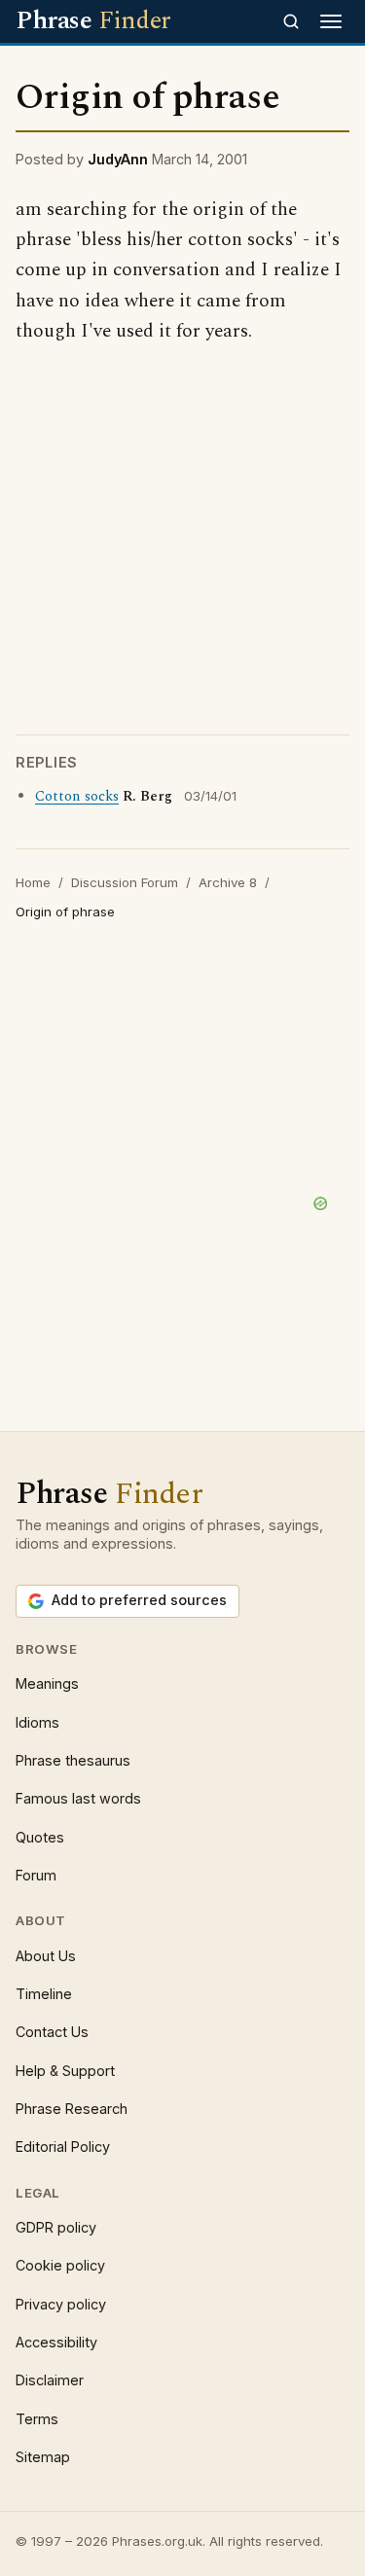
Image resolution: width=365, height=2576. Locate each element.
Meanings (47, 1683)
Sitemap (43, 2457)
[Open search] (291, 21)
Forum (36, 1875)
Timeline (44, 1994)
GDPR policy (56, 2227)
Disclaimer (50, 2380)
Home (33, 882)
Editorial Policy (63, 2147)
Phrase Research (72, 2109)
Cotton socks (77, 797)
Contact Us (52, 2032)
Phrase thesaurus (73, 1760)
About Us (46, 1956)
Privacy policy (61, 2304)
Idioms (37, 1722)
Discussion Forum (125, 882)
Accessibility (56, 2342)
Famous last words (78, 1798)
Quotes (40, 1837)
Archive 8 (228, 882)
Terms (37, 2419)
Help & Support (65, 2071)
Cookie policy (60, 2265)
